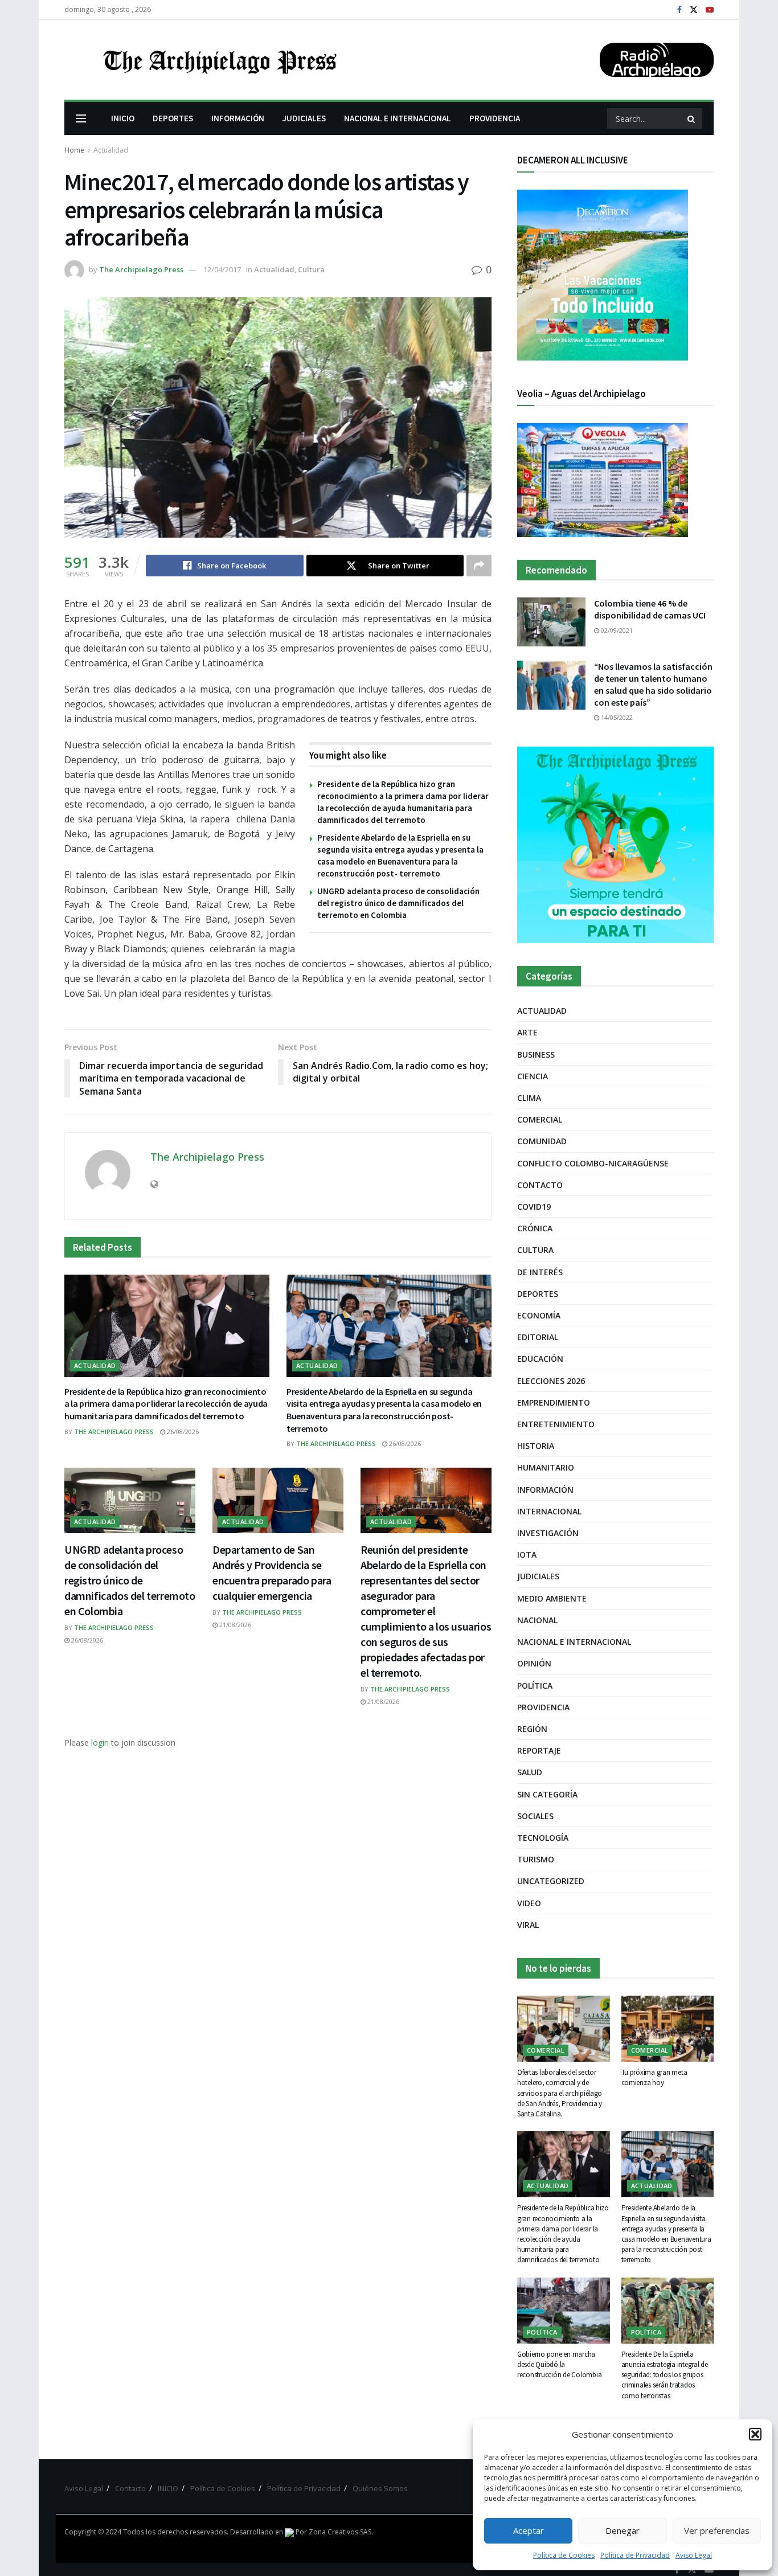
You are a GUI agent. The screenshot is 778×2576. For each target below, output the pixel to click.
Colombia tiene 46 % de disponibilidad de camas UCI (650, 609)
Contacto (540, 1185)
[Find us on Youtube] (710, 10)
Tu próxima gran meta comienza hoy (654, 2077)
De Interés (540, 1272)
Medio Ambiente (552, 1598)
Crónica (535, 1228)
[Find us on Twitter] (694, 10)
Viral (528, 1925)
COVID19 (534, 1207)
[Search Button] (692, 118)
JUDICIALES (304, 118)
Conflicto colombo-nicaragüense (593, 1163)
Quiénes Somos (380, 2488)
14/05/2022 (616, 717)
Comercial (540, 1119)
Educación (540, 1359)
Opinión (534, 1663)
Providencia (543, 1707)
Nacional (537, 1620)
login (100, 1742)
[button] (755, 2434)
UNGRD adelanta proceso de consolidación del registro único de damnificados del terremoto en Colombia (398, 903)
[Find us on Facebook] (679, 10)
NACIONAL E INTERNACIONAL (398, 118)
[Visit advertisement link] (615, 845)
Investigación (548, 1533)
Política (535, 1686)
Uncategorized (551, 1881)
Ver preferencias (717, 2530)
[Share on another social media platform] (479, 566)
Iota (527, 1555)
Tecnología (543, 1838)
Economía (539, 1315)
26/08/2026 (182, 1432)
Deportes (538, 1294)
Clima (529, 1098)
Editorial (538, 1337)
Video (529, 1903)
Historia (536, 1446)
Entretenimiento (556, 1424)
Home (74, 150)
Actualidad (111, 150)
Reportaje (539, 1750)
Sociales (535, 1816)
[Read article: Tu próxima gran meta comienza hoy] (668, 2029)
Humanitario (546, 1467)
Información (545, 1490)
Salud (530, 1772)
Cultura (311, 269)
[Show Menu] (81, 118)
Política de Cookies (564, 2555)
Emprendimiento (554, 1402)
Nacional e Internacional (574, 1642)
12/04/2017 (222, 269)
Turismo (536, 1859)
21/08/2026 (234, 1625)
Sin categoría (547, 1794)
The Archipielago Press (141, 269)
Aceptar (529, 2530)
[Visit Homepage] (219, 60)
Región (532, 1729)
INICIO (123, 118)
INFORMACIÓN (238, 118)
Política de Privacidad (635, 2555)
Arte (527, 1032)
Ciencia (533, 1076)
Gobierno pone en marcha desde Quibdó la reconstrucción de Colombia (559, 2364)
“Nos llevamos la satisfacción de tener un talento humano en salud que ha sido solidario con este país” (653, 684)
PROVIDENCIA (495, 118)
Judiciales (538, 1576)
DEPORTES (173, 118)
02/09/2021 (616, 630)
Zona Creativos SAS (340, 2532)
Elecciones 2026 (551, 1381)
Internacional (549, 1511)
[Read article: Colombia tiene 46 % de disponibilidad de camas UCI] (551, 622)
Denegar (623, 2530)
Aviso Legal (694, 2555)
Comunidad (542, 1141)
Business (536, 1054)
